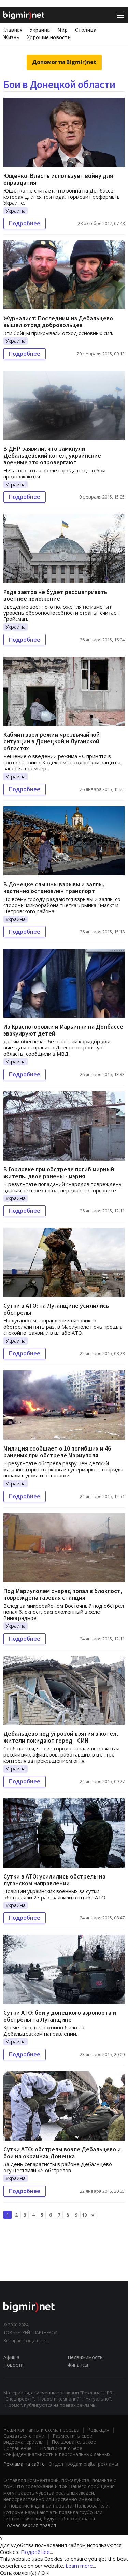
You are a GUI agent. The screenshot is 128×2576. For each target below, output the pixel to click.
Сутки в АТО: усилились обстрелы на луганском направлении (54, 1880)
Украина (40, 30)
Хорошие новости (49, 37)
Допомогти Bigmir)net (64, 62)
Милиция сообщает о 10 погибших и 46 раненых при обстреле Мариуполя (57, 1452)
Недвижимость (85, 2357)
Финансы (78, 2365)
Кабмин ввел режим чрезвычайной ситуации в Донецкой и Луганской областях (52, 741)
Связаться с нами (24, 2436)
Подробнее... (37, 2552)
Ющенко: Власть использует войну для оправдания (58, 179)
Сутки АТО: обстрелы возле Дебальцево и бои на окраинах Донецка (62, 2153)
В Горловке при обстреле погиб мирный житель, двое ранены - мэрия (59, 1173)
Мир (62, 30)
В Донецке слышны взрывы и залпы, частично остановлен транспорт (54, 887)
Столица (86, 30)
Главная (13, 30)
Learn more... (81, 2566)
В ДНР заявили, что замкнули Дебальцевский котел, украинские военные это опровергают (52, 455)
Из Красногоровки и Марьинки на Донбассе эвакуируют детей (63, 1030)
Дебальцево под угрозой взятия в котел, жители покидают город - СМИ (61, 1737)
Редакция (98, 2430)
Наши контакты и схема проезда (41, 2430)
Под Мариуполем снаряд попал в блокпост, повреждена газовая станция (63, 1594)
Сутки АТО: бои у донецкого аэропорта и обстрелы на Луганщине (60, 2016)
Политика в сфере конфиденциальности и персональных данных (57, 2451)
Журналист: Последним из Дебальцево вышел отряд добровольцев (58, 321)
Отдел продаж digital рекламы (83, 2464)
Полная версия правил (30, 2525)
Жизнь (11, 37)
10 (84, 2215)
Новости (13, 2365)
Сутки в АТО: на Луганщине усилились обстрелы (56, 1309)
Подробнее (25, 223)
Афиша (11, 2357)
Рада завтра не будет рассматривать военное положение (55, 595)
